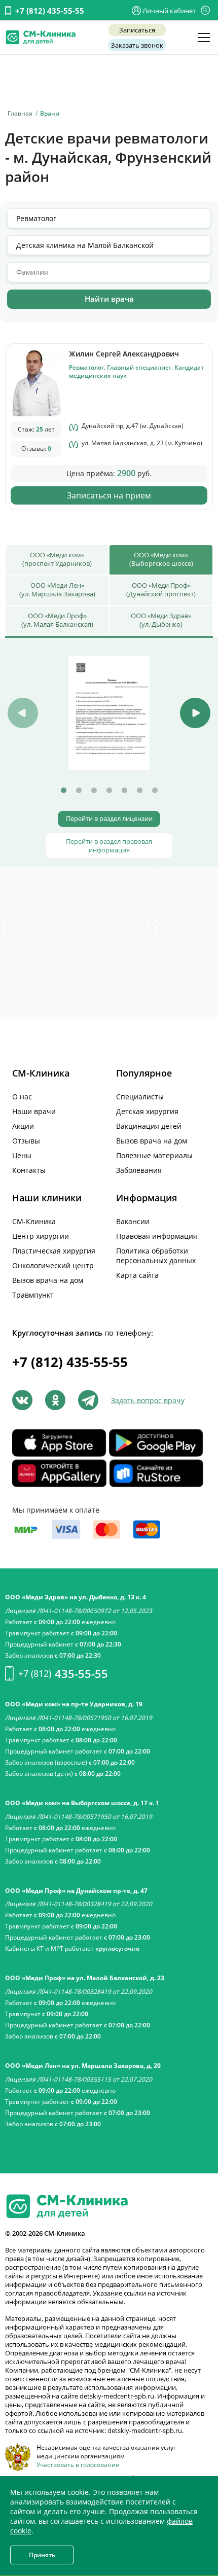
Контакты (29, 1170)
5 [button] (124, 791)
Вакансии (133, 1221)
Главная (20, 113)
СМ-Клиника (34, 1221)
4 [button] (109, 791)
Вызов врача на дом (152, 1141)
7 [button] (155, 791)
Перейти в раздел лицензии (109, 819)
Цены (22, 1155)
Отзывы (26, 1141)
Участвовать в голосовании (78, 2465)
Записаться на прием (109, 495)
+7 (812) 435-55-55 (50, 11)
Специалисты (140, 1097)
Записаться (137, 30)
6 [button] (139, 791)
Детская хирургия (147, 1111)
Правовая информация (157, 1236)
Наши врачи (34, 1111)
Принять (42, 2555)
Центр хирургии (41, 1236)
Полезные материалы (154, 1155)
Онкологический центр (53, 1265)
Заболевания (139, 1170)
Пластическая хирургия (54, 1251)
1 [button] (63, 791)
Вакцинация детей (149, 1126)
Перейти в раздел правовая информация (109, 846)
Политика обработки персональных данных (156, 1256)
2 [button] (79, 791)
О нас (22, 1097)
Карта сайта (137, 1275)
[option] (109, 713)
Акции (23, 1126)
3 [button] (94, 791)
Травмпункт (33, 1295)
